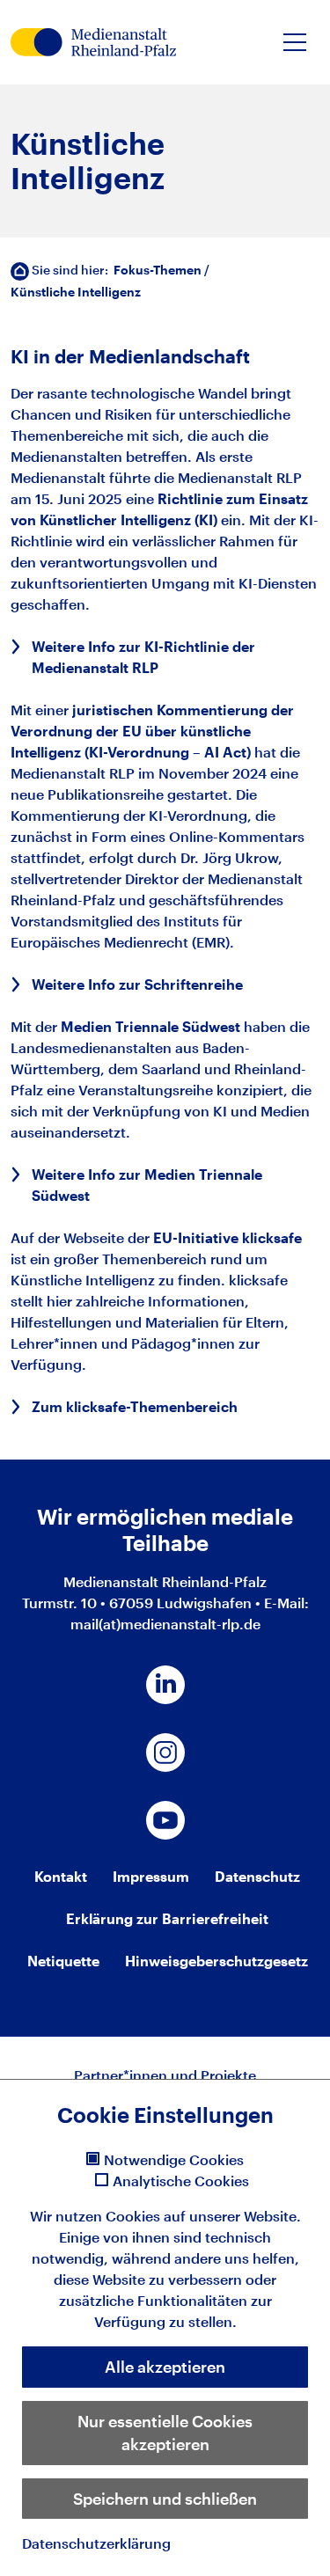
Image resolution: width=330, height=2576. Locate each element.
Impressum (151, 1876)
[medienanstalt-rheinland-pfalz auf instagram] (165, 1753)
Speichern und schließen (165, 2499)
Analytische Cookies (181, 2181)
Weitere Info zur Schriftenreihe (137, 984)
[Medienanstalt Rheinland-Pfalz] (93, 42)
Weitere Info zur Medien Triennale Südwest (147, 1185)
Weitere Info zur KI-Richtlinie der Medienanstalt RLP (143, 657)
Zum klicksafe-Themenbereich (135, 1406)
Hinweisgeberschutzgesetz (216, 1961)
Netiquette (63, 1961)
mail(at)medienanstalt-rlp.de (165, 1624)
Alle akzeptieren (165, 2367)
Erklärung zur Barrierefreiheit (167, 1918)
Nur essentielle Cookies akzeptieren (165, 2433)
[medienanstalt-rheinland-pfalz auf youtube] (165, 1820)
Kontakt (61, 1876)
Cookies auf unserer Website (201, 2216)
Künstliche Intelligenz (76, 292)
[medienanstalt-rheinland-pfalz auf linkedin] (165, 1685)
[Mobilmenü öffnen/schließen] (295, 42)
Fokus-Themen (158, 270)
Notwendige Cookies (174, 2160)
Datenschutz (257, 1876)
